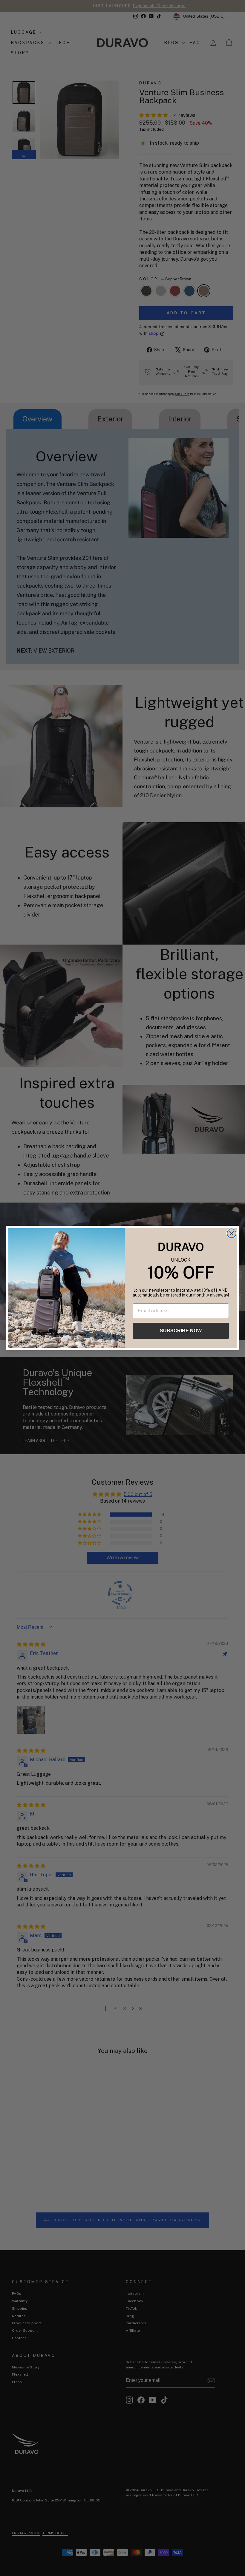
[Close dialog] (232, 1233)
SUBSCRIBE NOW (181, 1331)
